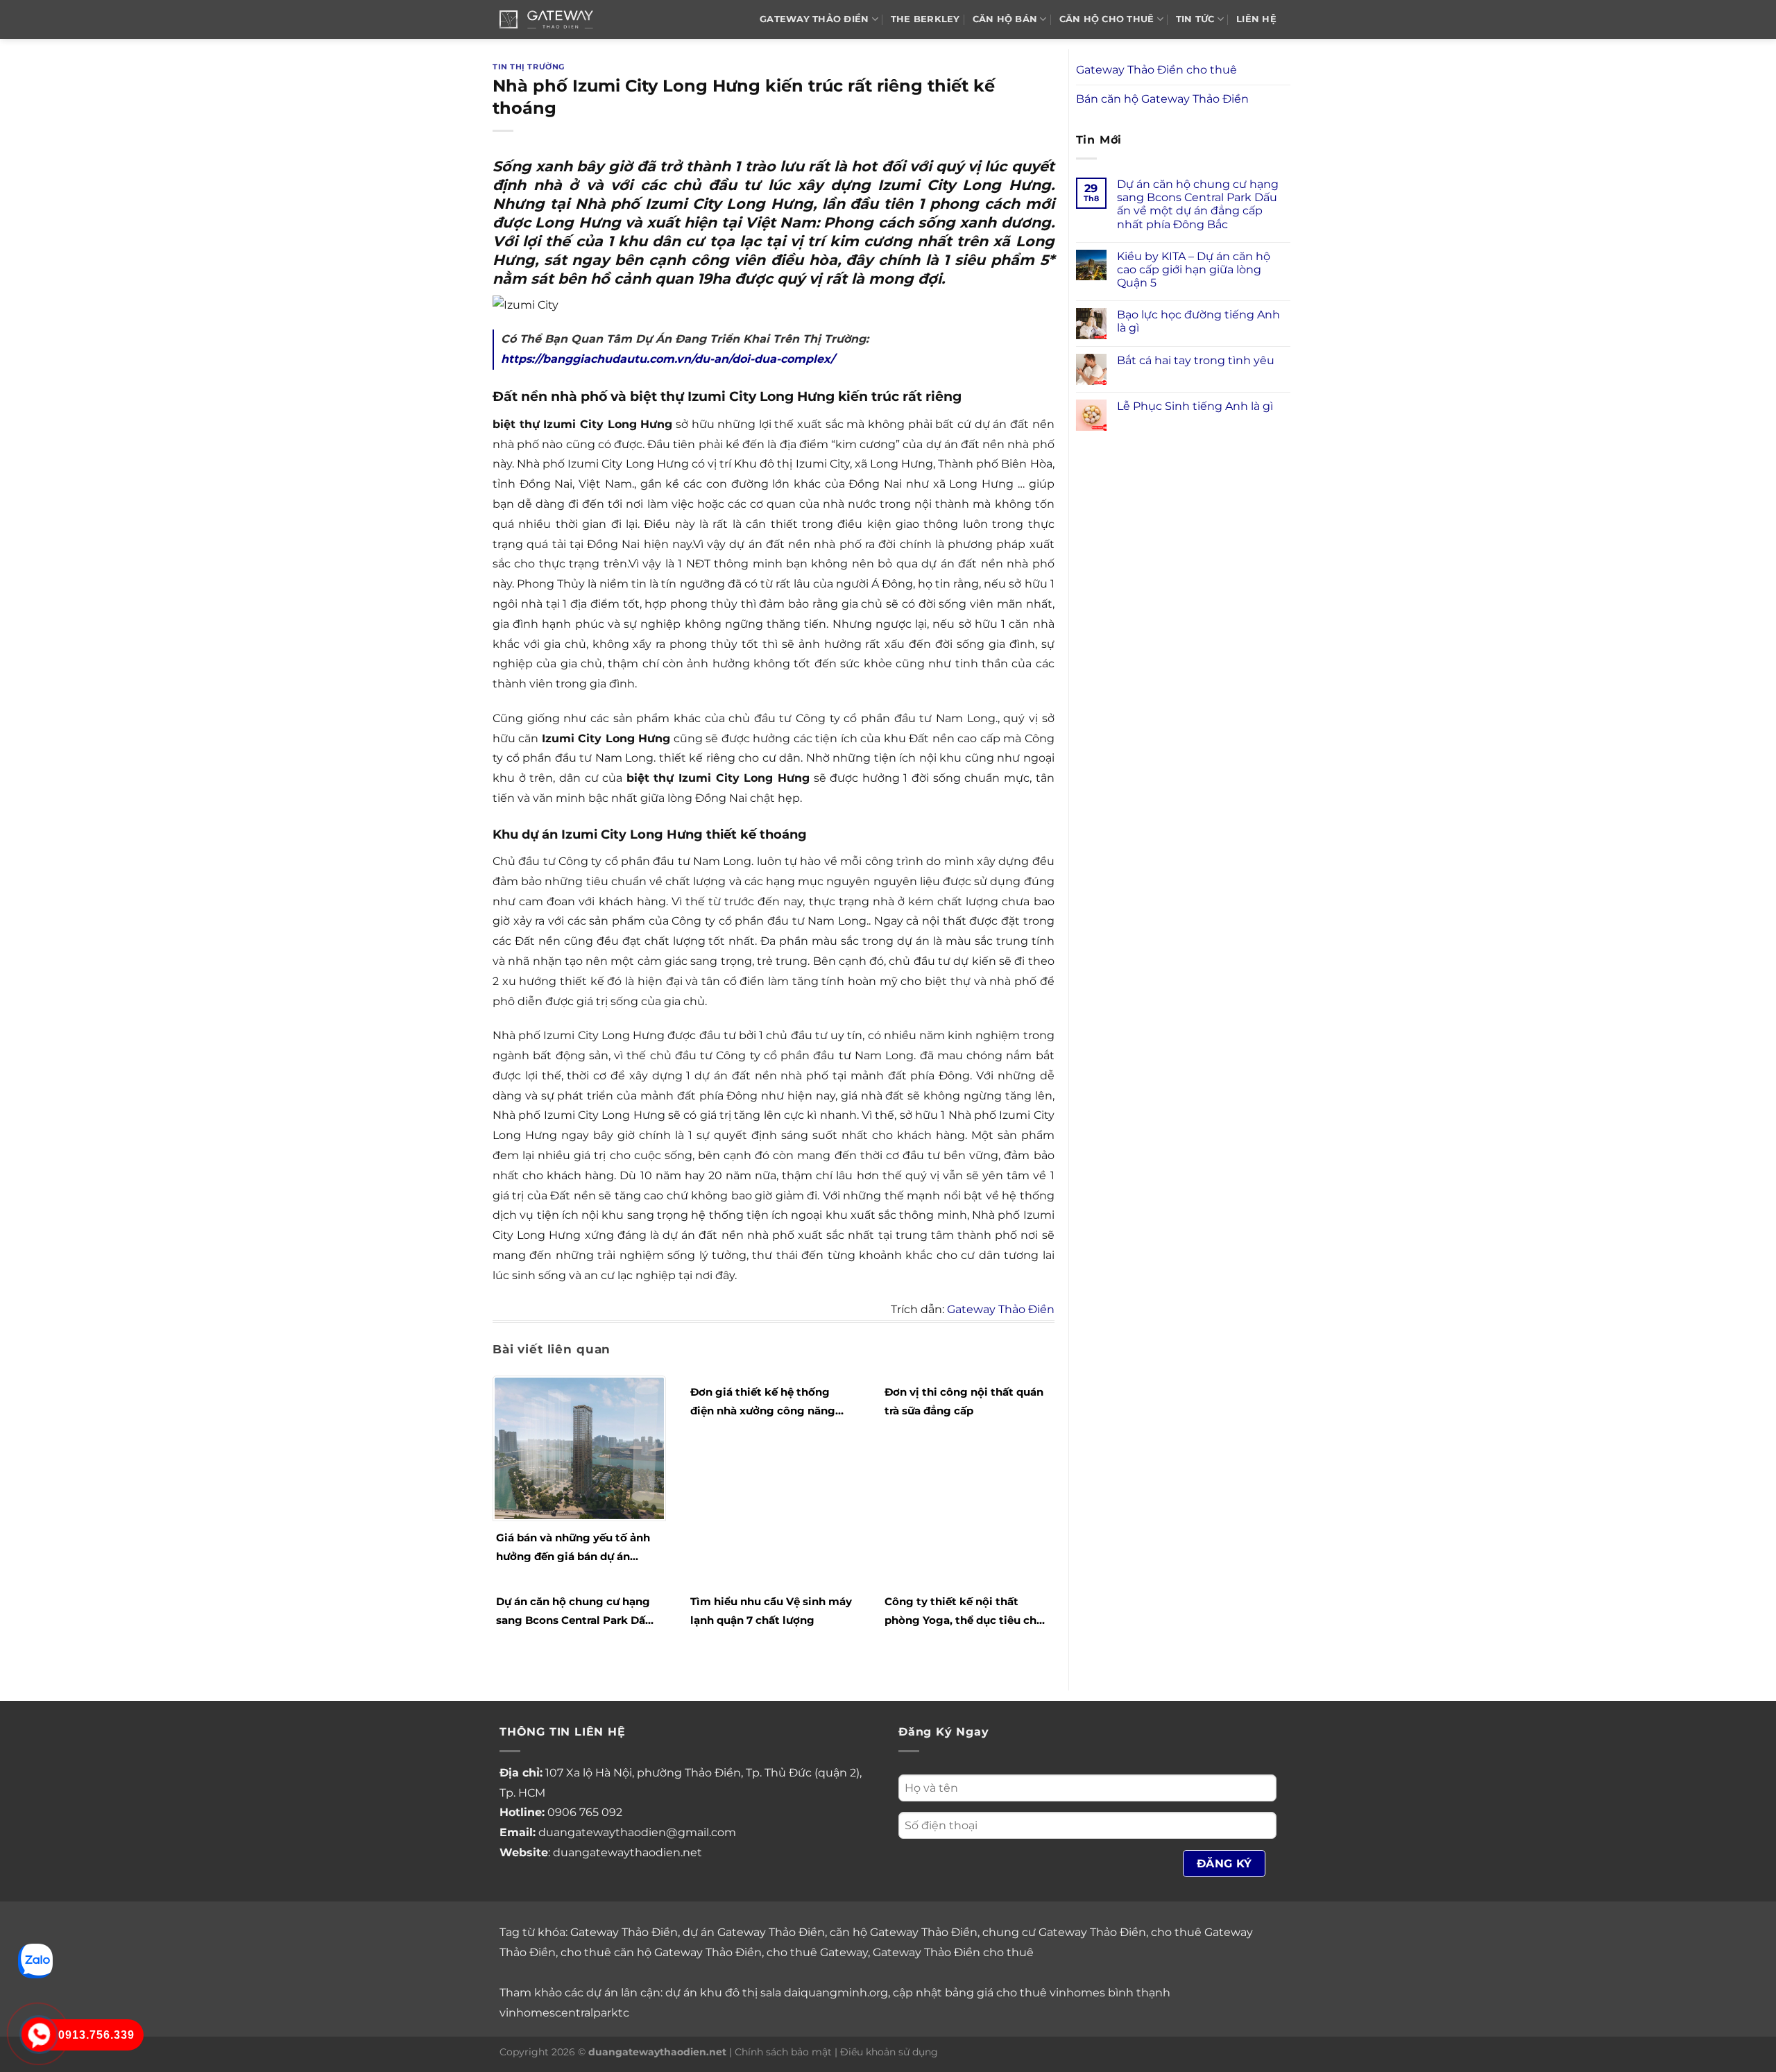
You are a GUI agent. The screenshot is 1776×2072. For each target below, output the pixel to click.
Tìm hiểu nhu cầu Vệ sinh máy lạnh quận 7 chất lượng (771, 1611)
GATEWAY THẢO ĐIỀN (814, 19)
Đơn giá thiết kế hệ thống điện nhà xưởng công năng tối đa (763, 1403)
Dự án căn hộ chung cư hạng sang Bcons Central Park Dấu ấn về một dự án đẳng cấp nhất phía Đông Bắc (574, 1612)
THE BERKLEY (925, 19)
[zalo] (35, 1960)
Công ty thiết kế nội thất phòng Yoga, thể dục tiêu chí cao (962, 1612)
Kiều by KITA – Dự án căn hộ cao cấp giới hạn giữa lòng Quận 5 (1194, 269)
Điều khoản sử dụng (889, 2052)
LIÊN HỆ (1256, 19)
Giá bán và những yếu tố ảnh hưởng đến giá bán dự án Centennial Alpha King (573, 1548)
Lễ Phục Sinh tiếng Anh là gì (1195, 406)
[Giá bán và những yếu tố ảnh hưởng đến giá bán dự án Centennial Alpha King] (579, 1448)
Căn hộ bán (1005, 19)
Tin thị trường (529, 67)
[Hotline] (39, 2035)
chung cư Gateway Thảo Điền (1064, 1932)
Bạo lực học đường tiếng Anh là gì (1198, 321)
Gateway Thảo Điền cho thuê (1156, 70)
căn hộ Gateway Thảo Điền (904, 1932)
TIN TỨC (1195, 19)
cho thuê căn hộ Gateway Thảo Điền (661, 1952)
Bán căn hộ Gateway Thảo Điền (1162, 99)
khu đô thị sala (741, 1993)
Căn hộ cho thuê (1107, 19)
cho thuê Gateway (817, 1952)
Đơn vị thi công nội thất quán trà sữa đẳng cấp (964, 1401)
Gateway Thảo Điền (1001, 1309)
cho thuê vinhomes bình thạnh (1083, 1993)
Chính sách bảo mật (783, 2052)
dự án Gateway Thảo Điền (754, 1932)
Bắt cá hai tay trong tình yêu (1196, 360)
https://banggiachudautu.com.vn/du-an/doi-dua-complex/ (668, 359)
